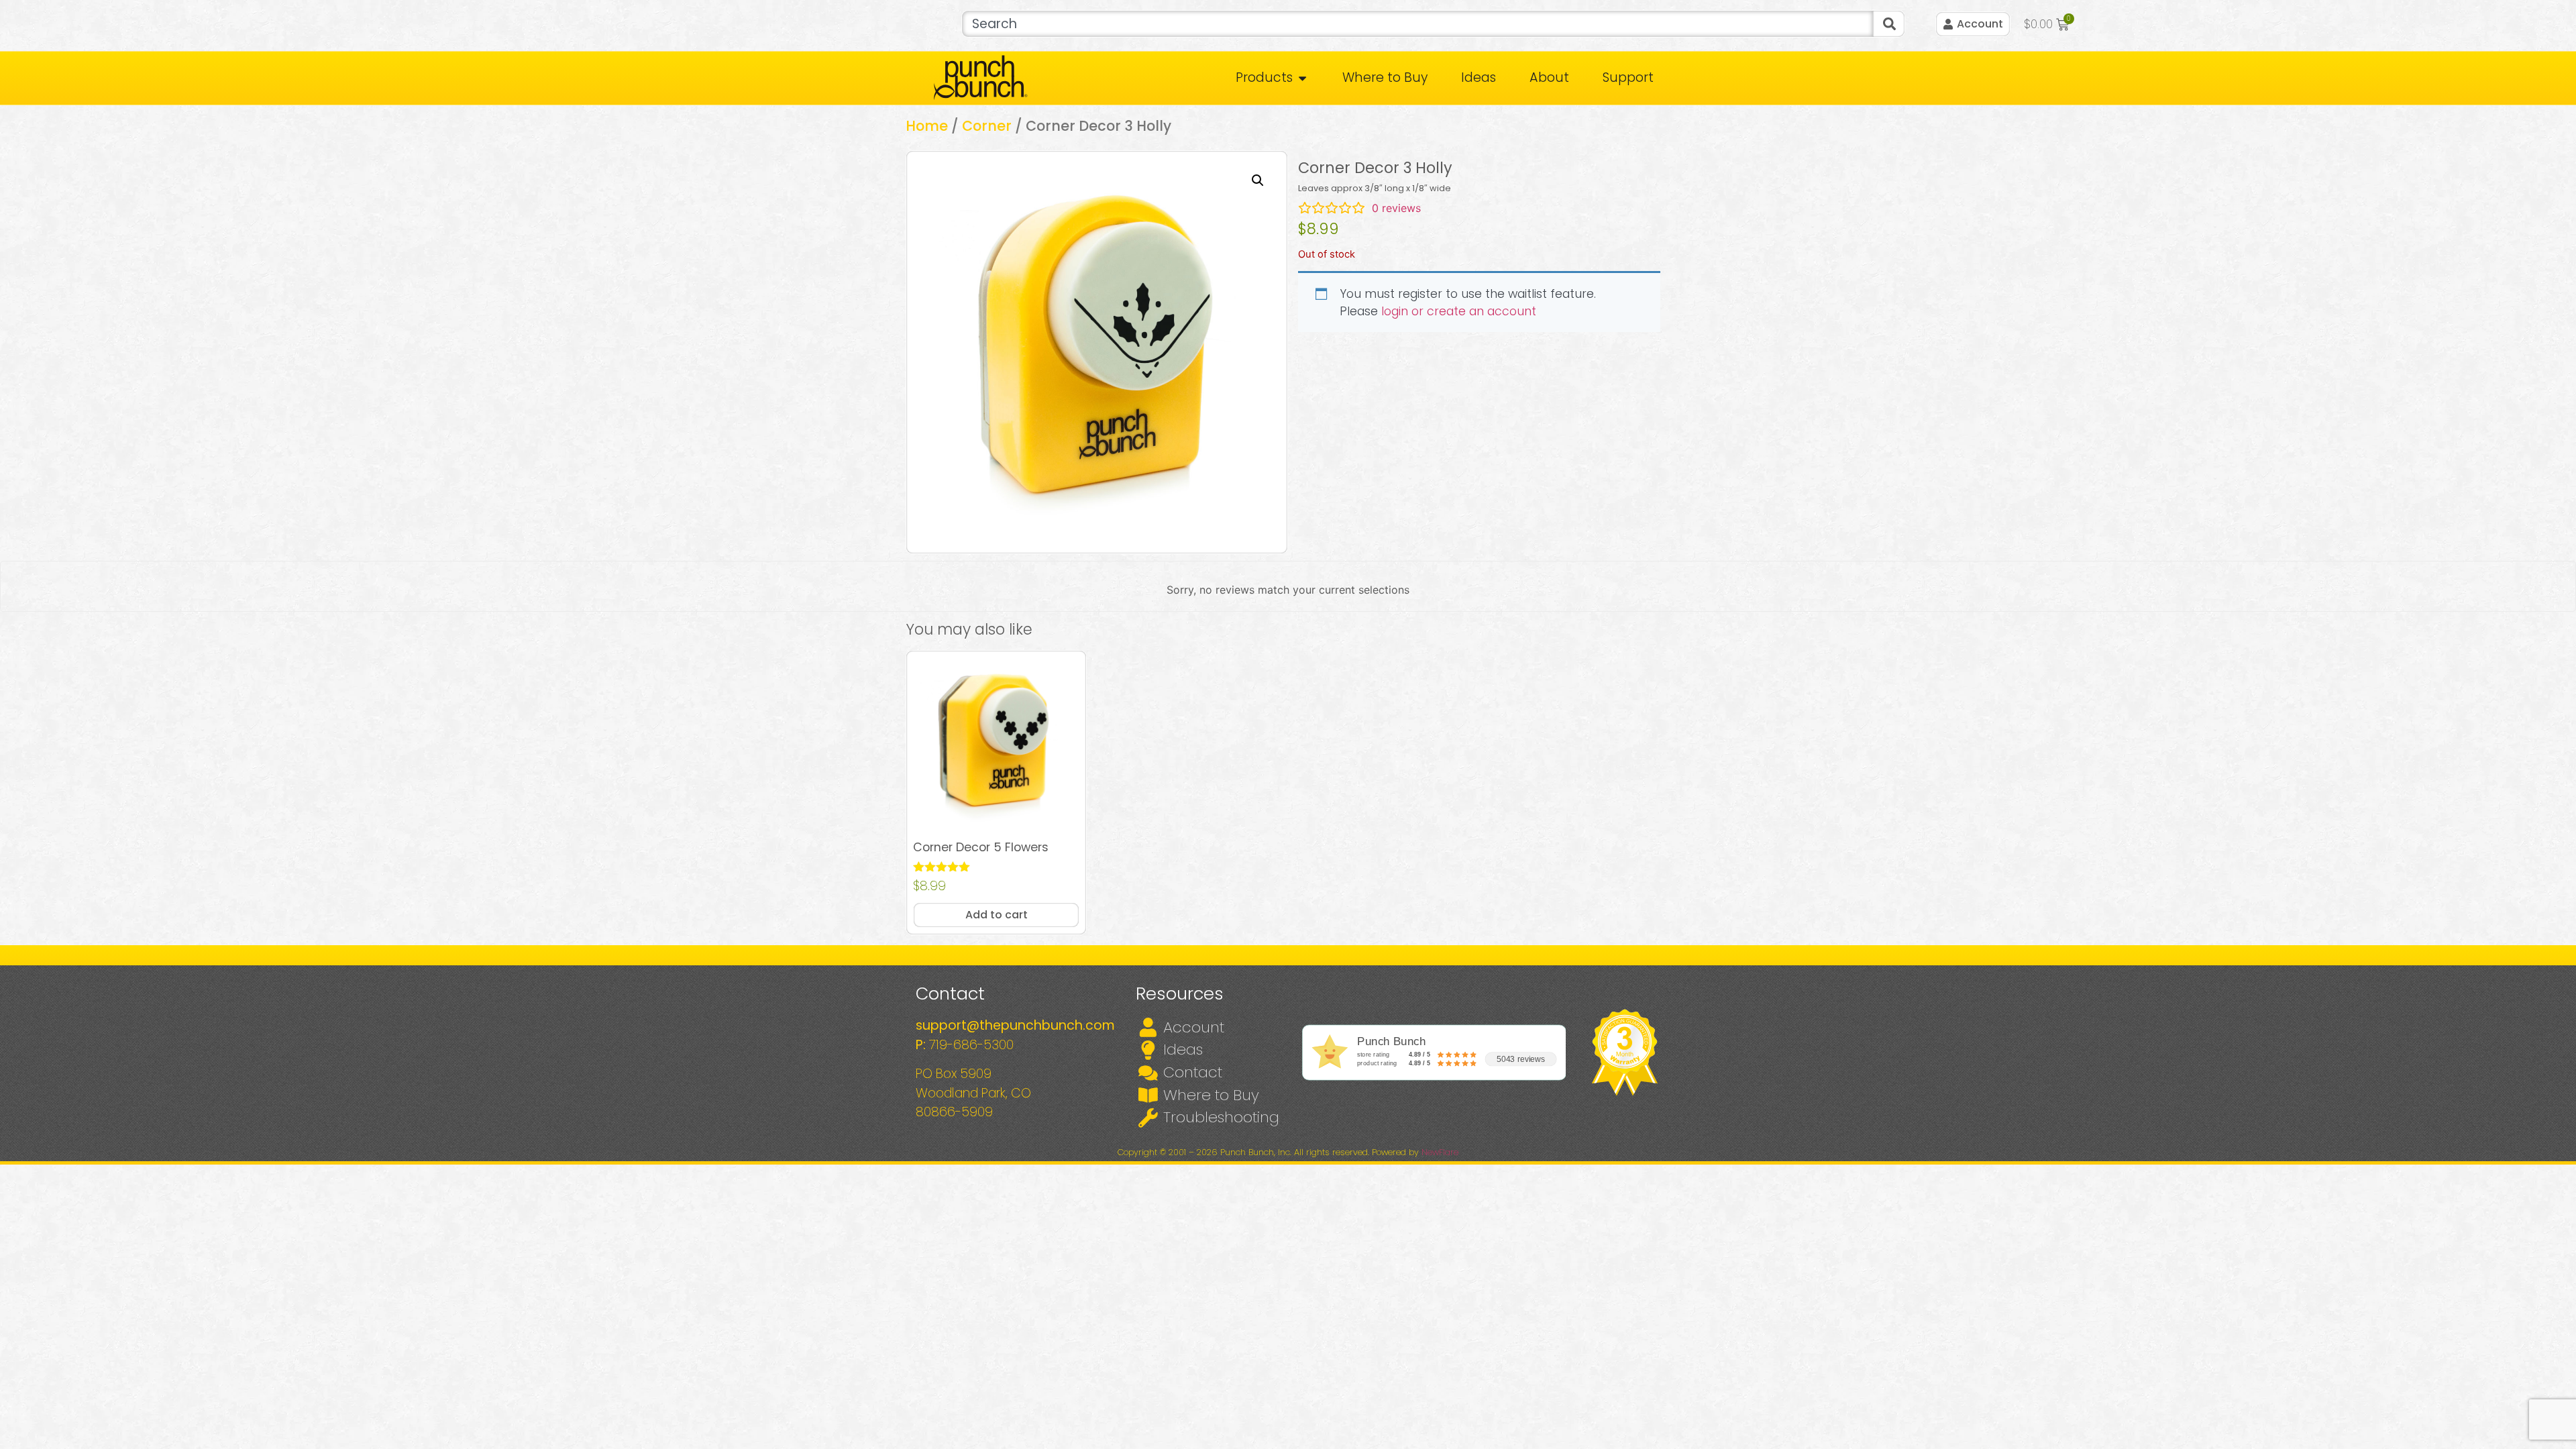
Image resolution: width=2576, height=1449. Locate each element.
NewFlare (1440, 1152)
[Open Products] (1302, 78)
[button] (1258, 180)
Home (927, 126)
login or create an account (1459, 311)
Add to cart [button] (997, 915)
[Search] (1889, 24)
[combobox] (1417, 24)
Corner (987, 126)
